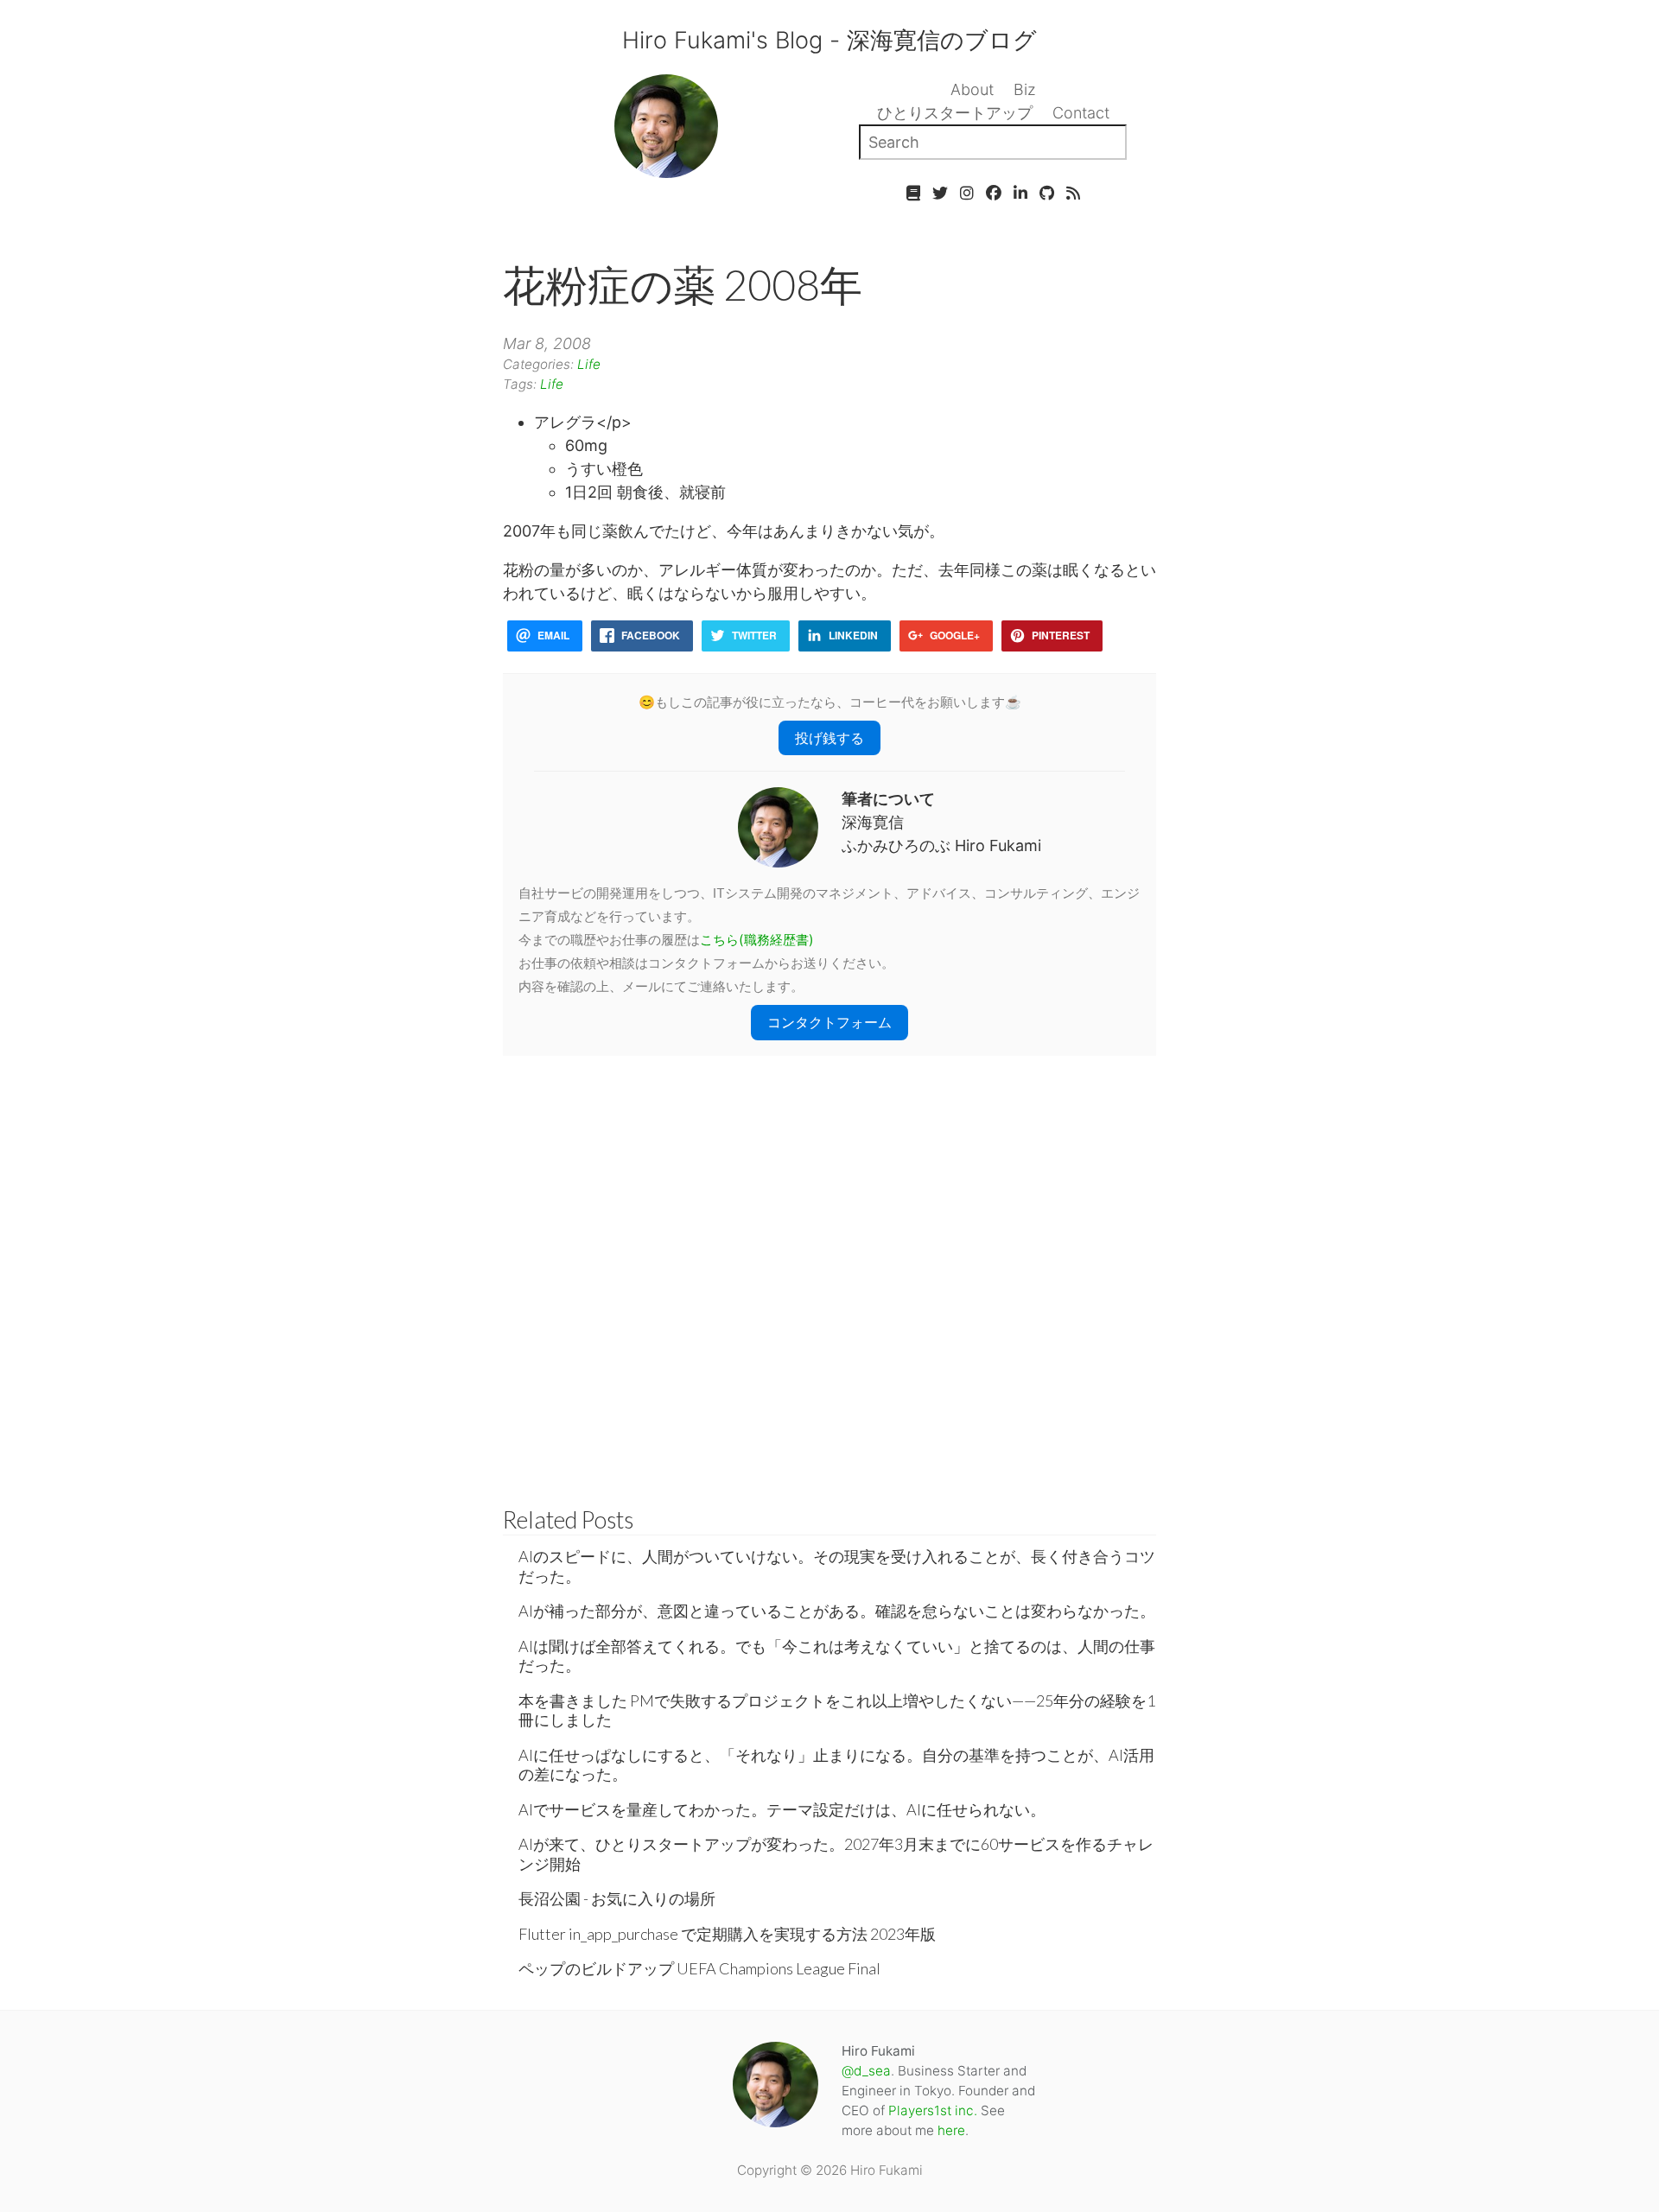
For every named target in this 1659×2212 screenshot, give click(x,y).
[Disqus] (829, 1272)
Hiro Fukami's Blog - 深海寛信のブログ (829, 40)
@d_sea (866, 2071)
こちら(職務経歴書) (757, 940)
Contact (1081, 113)
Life (589, 364)
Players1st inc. (933, 2110)
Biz (1025, 89)
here (951, 2130)
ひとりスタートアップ (955, 113)
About (972, 89)
